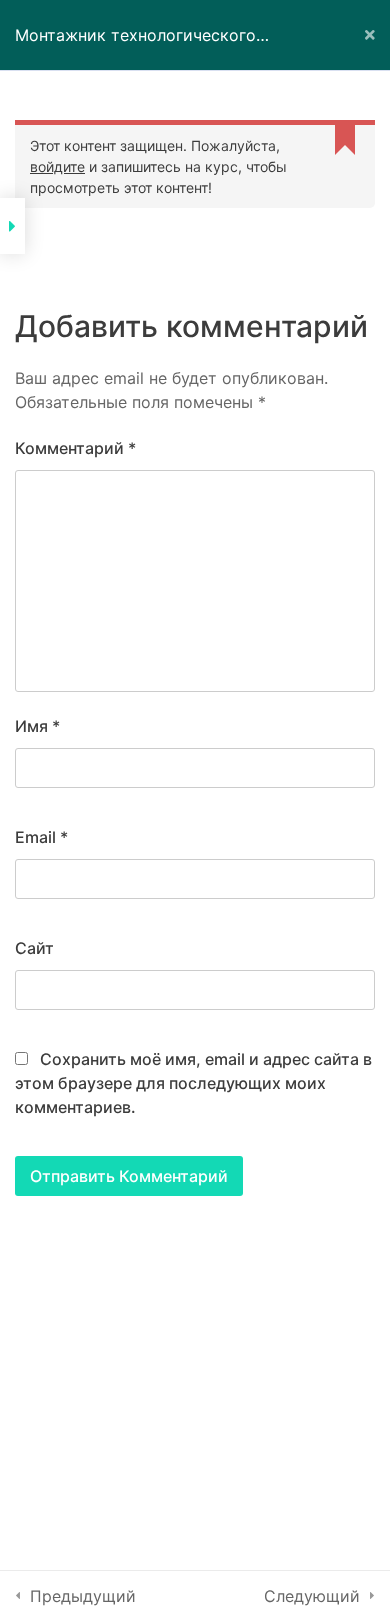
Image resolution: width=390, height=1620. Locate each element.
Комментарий (75, 448)
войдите (57, 166)
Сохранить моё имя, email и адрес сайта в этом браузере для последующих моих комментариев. (193, 1083)
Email (41, 837)
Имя (37, 726)
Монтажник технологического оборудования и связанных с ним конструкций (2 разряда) (148, 47)
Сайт (34, 948)
